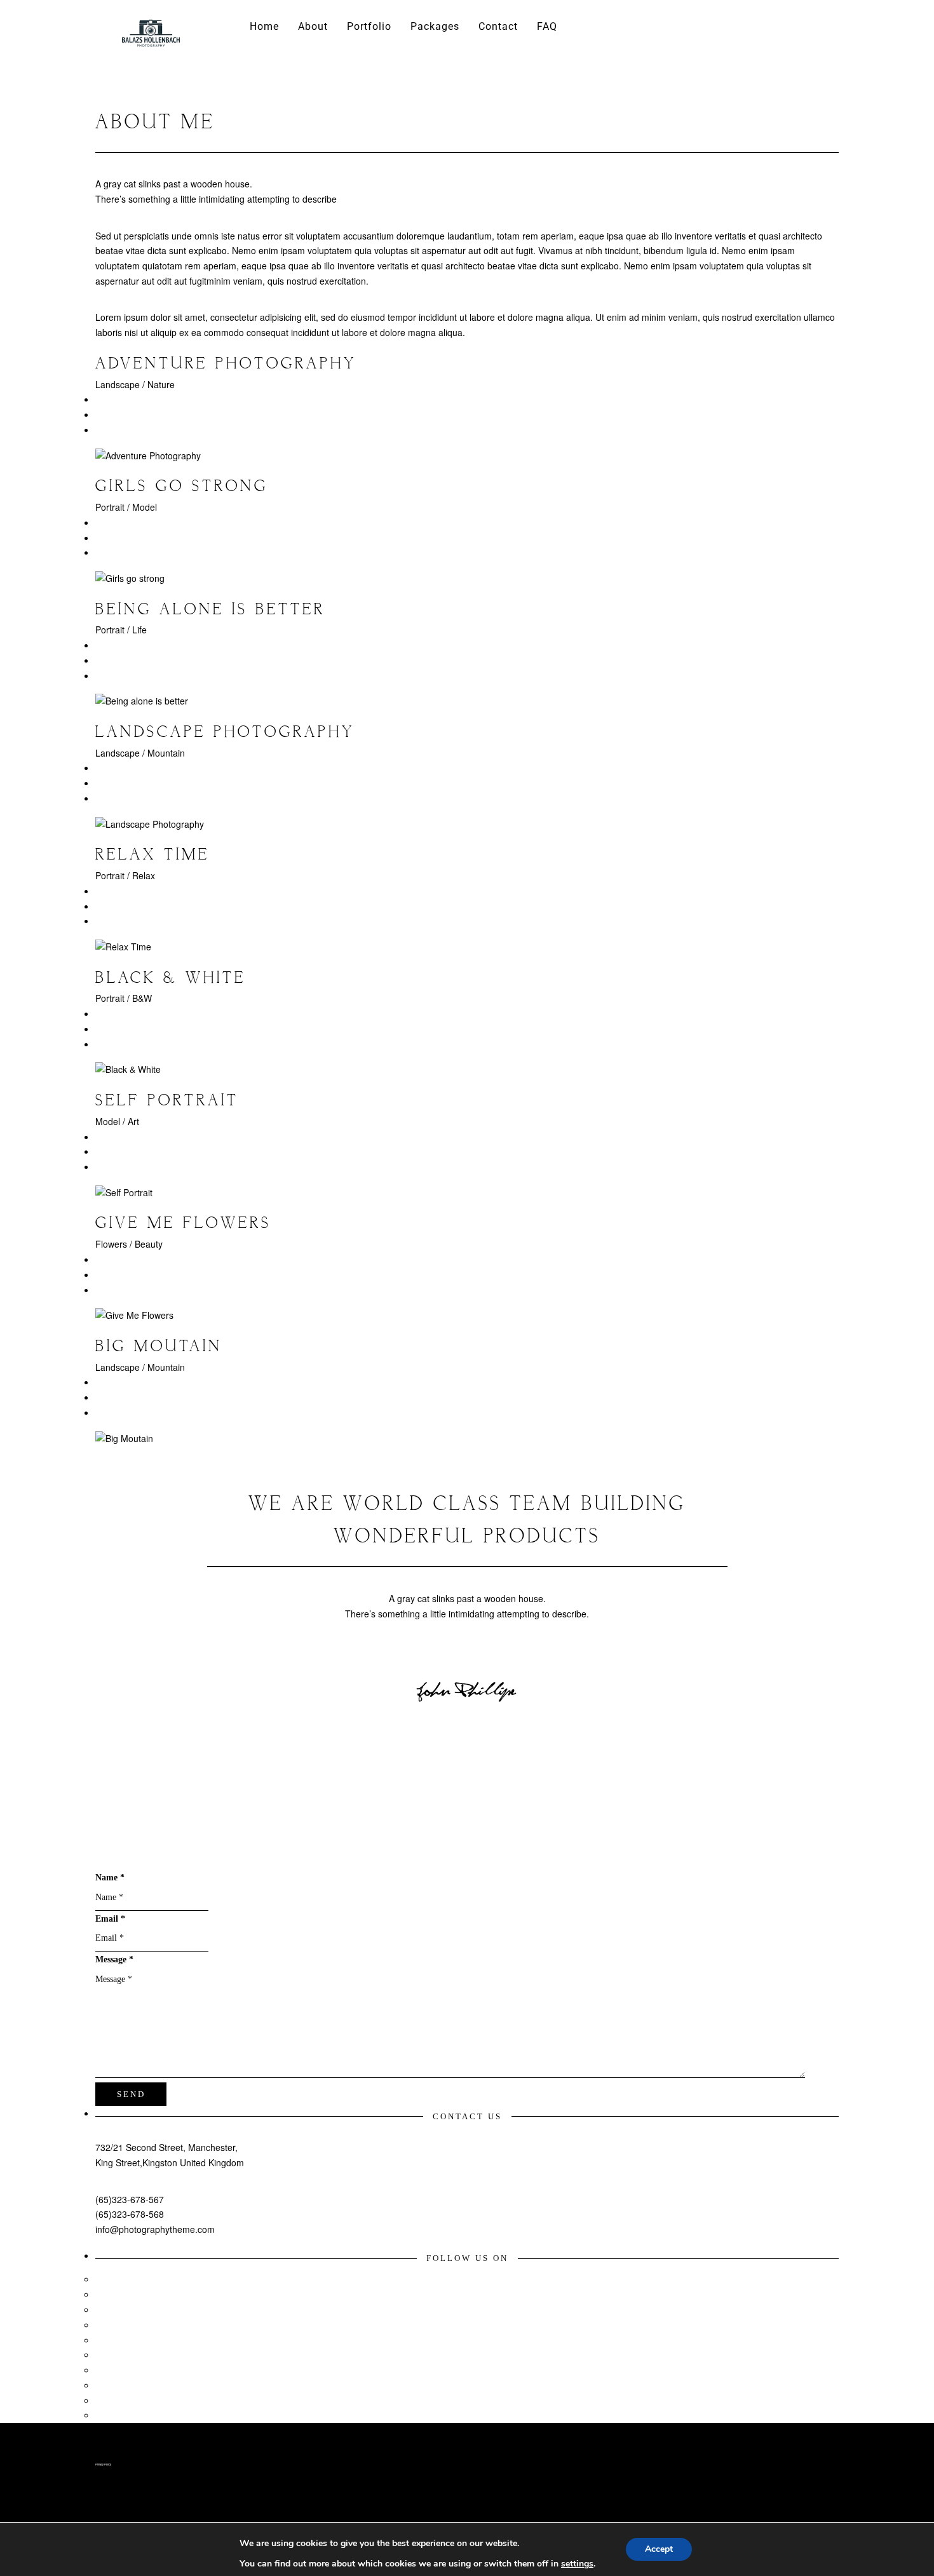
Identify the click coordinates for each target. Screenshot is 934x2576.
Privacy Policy (103, 2464)
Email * (110, 1919)
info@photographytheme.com (155, 2229)
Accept (659, 2549)
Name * (110, 1878)
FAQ (547, 26)
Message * (114, 1959)
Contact (498, 26)
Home (264, 26)
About (313, 26)
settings (577, 2564)
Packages (435, 26)
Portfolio (369, 26)
